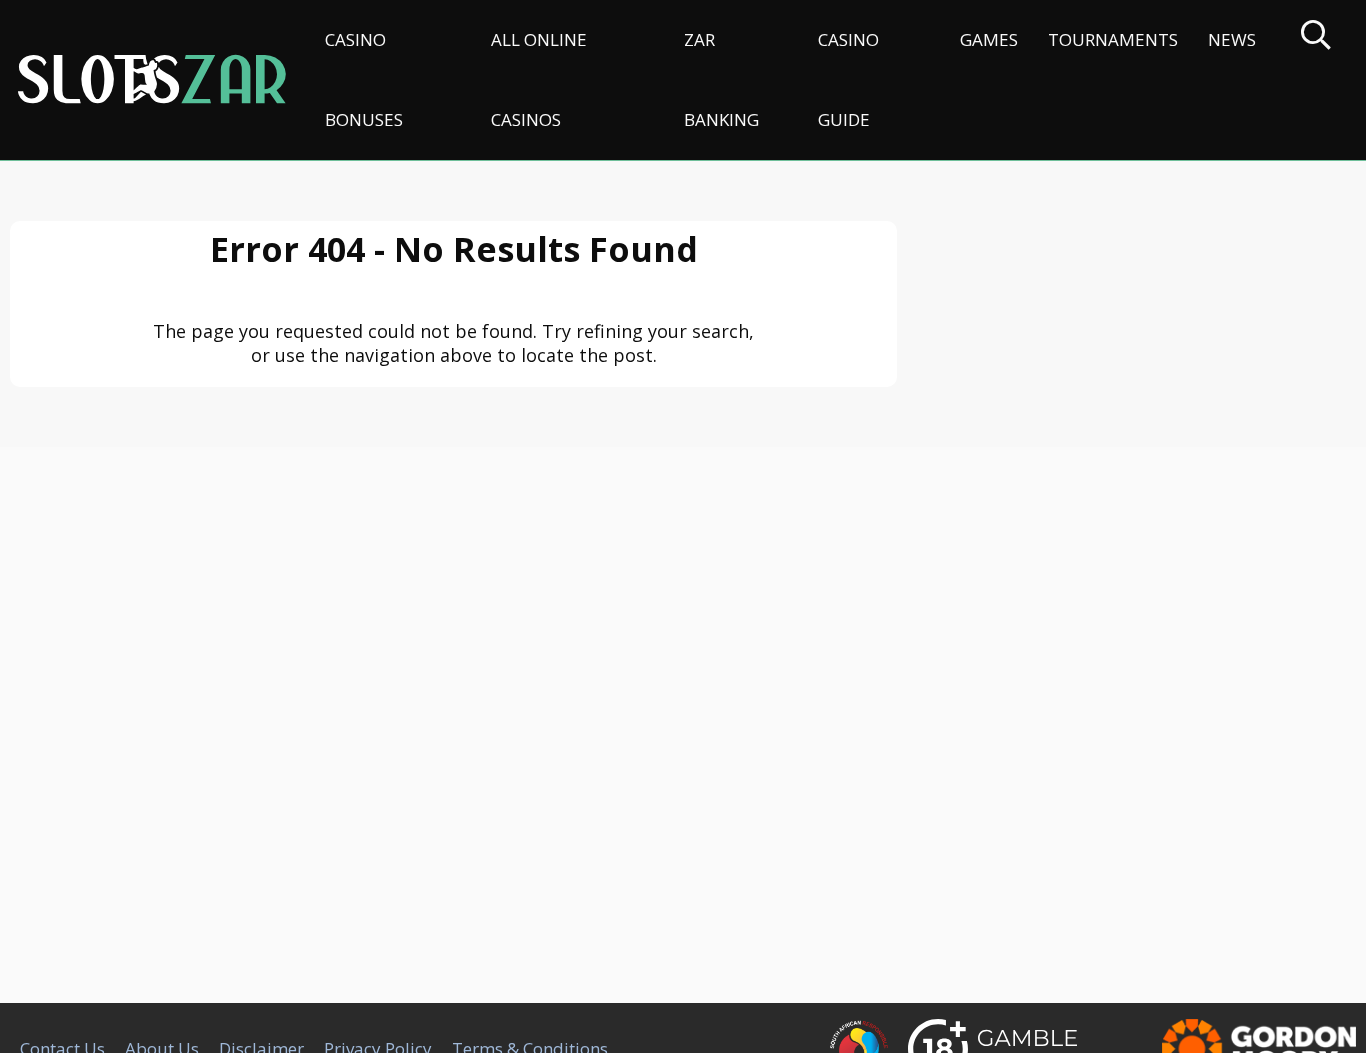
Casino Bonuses (364, 79)
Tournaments (1113, 39)
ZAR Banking (721, 79)
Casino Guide (848, 79)
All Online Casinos (539, 79)
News (1232, 39)
